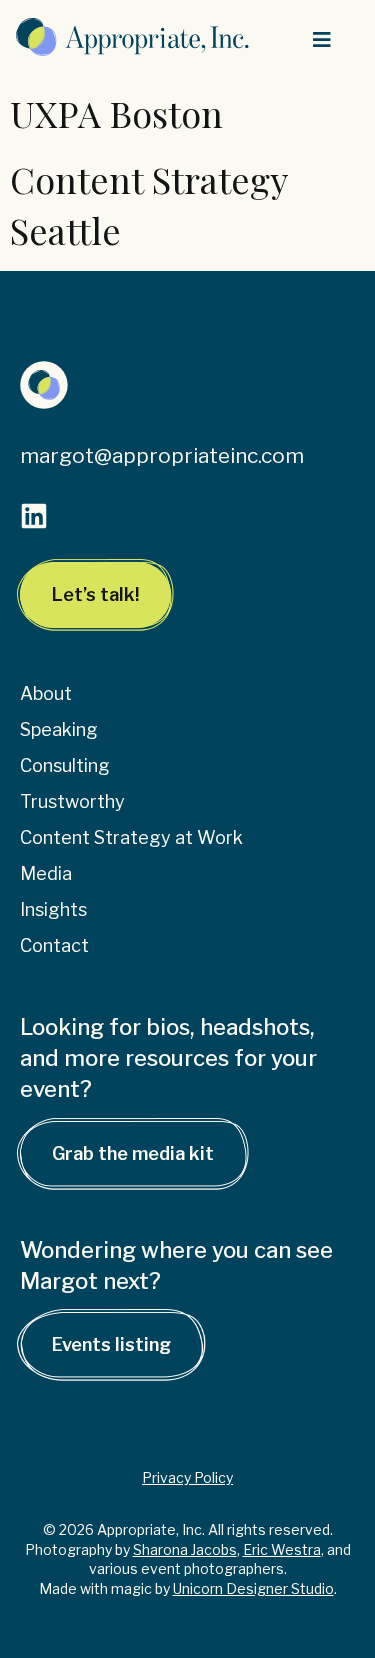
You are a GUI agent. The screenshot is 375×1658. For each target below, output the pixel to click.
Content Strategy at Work (131, 837)
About (46, 693)
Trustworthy (72, 801)
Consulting (65, 765)
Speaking (59, 729)
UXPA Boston (116, 113)
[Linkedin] (34, 516)
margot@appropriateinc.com (162, 455)
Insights (53, 909)
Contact (54, 945)
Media (46, 873)
